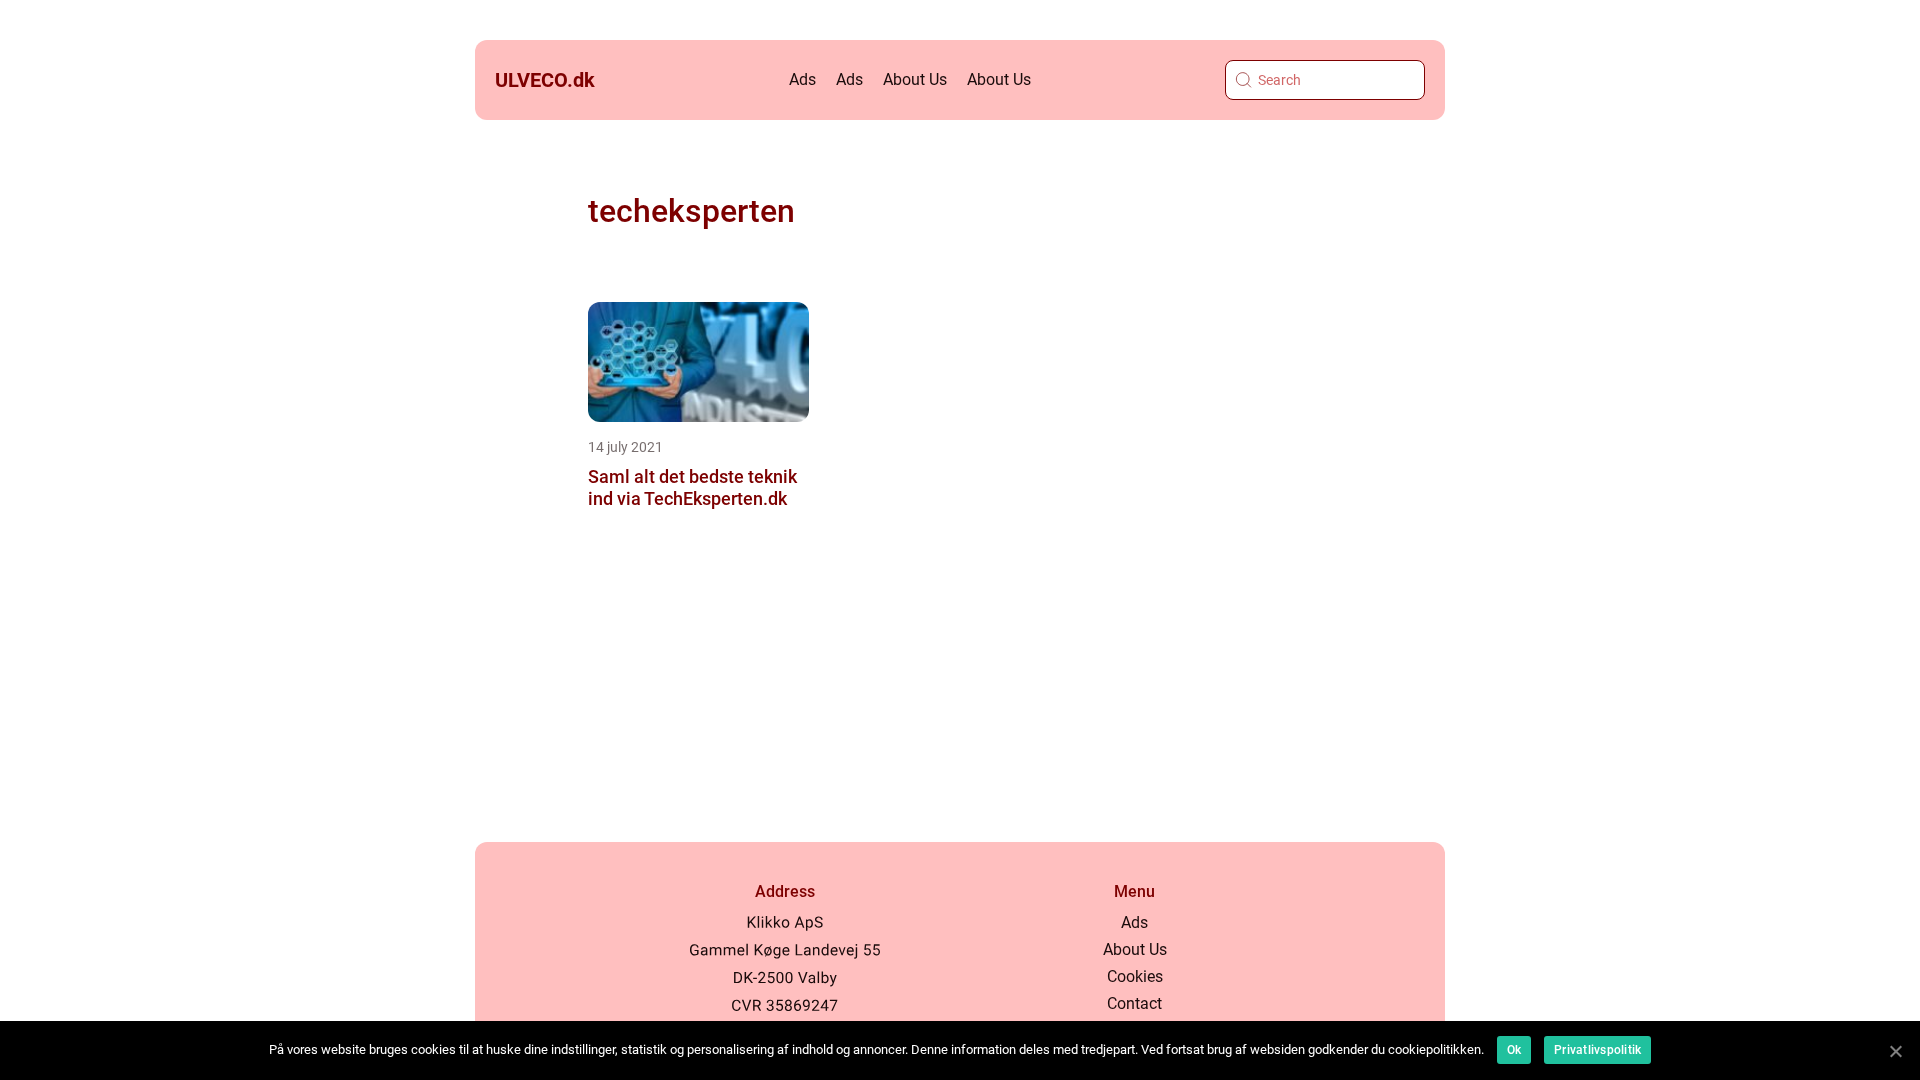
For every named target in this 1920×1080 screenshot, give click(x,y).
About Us (915, 79)
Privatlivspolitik (1597, 1050)
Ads (802, 79)
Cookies (1135, 976)
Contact (1134, 1003)
